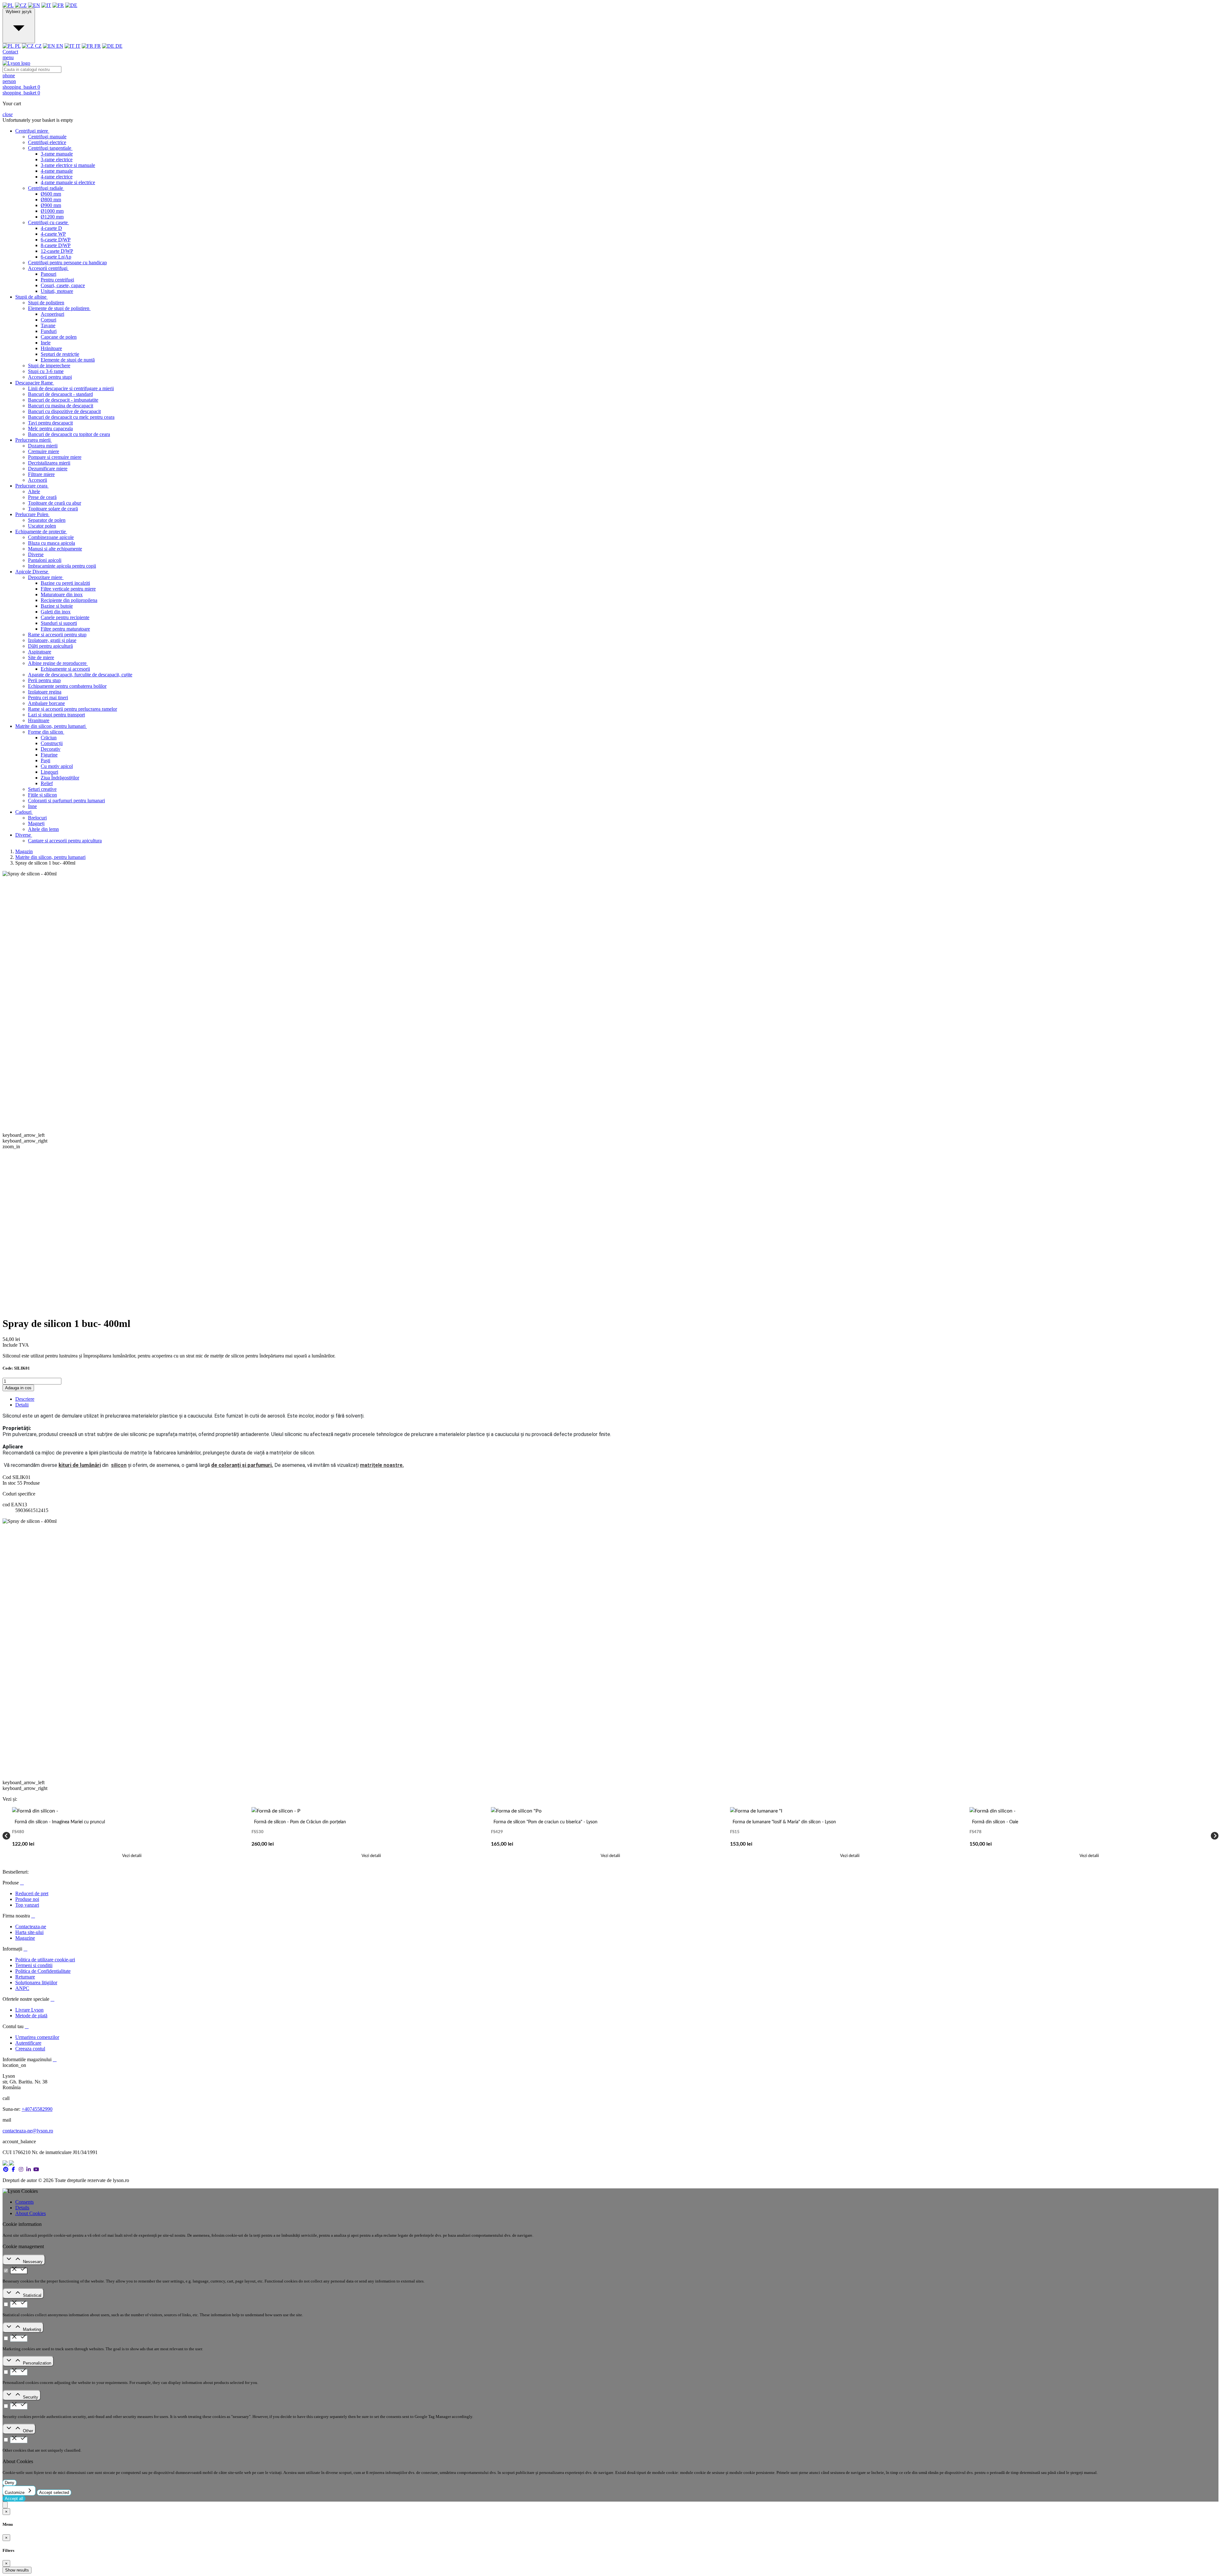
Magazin (24, 851)
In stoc (9, 1483)
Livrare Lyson (29, 2010)
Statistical (32, 2295)
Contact (10, 52)
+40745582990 (37, 2109)
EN (59, 46)
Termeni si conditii (34, 1965)
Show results (17, 2570)
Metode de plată (31, 2016)
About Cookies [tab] (31, 2213)
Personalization (37, 2363)
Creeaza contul (30, 2049)
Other (28, 2431)
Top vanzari (27, 1905)
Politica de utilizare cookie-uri (45, 1960)
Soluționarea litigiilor (36, 1982)
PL (17, 46)
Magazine (25, 1938)
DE (118, 46)
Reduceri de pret (32, 1893)
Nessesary (33, 2262)
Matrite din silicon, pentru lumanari (50, 857)
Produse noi (27, 1899)
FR (97, 46)
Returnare (25, 1977)
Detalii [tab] (22, 1405)
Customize (15, 2493)
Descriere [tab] (25, 1399)
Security (31, 2397)
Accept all (14, 2499)
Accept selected (54, 2493)
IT (77, 46)
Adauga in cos (18, 1388)
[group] (132, 1836)
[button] (610, 87)
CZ (38, 46)
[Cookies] (5, 2505)
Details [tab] (22, 2208)
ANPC (22, 1988)
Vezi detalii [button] (132, 1856)
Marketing (32, 2329)
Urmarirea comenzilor (37, 2037)
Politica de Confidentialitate (43, 1971)
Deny (10, 2483)
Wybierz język (19, 12)
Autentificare (28, 2043)
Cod (7, 1477)
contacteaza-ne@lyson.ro (28, 2131)
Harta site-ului (29, 1932)
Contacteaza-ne (31, 1927)
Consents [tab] (24, 2202)
